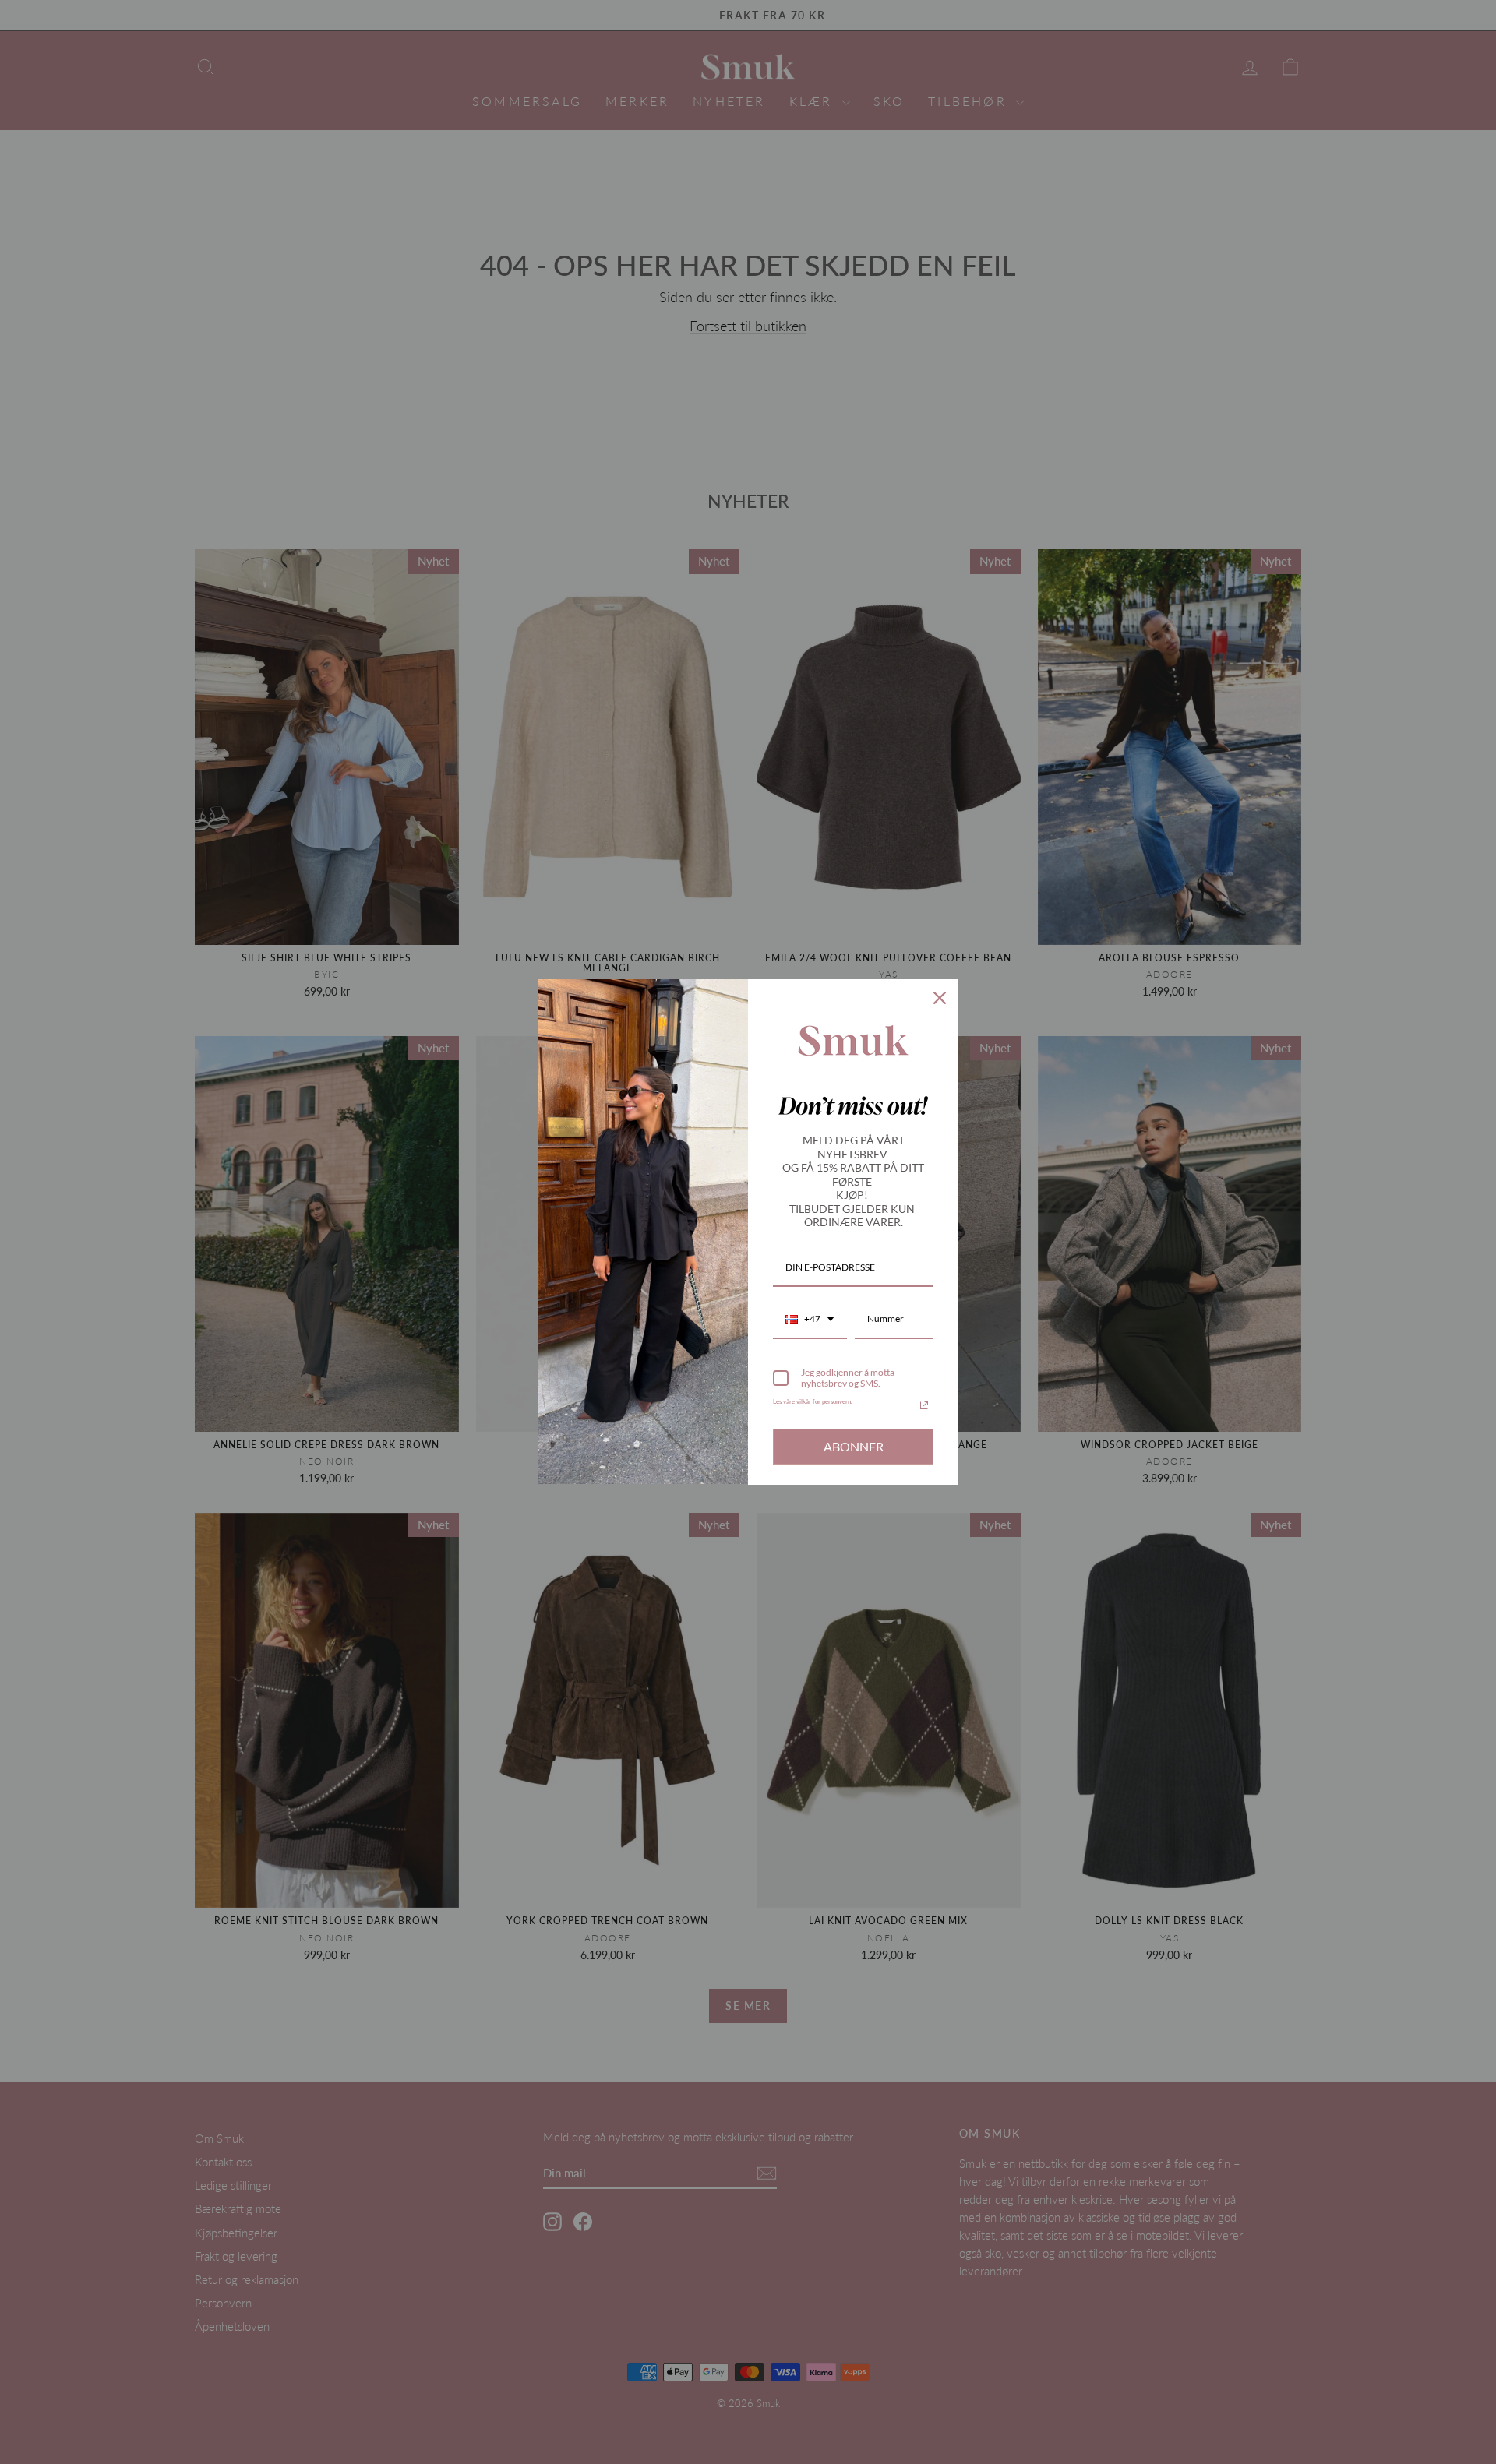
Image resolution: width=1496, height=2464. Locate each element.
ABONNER (854, 1446)
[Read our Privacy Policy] (924, 1405)
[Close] (940, 998)
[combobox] (810, 1320)
